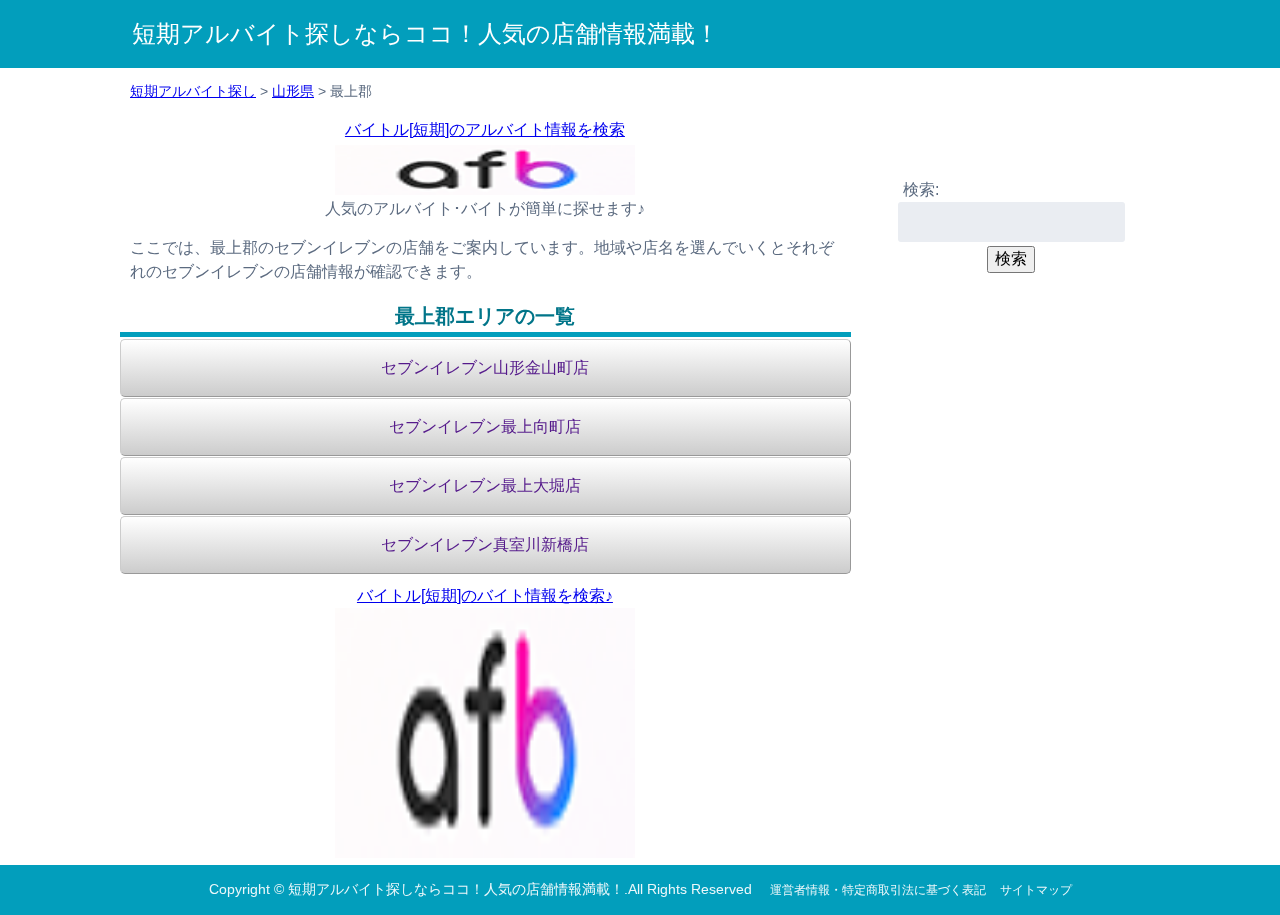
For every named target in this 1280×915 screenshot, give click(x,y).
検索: (921, 189)
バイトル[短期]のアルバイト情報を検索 (485, 129)
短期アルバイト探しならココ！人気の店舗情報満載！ (425, 33)
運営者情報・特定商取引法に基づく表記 (878, 890)
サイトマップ (1036, 890)
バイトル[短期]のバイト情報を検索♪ (485, 595)
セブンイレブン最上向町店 (485, 426)
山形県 (293, 91)
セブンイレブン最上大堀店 (485, 485)
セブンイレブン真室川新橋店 (485, 544)
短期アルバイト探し (193, 91)
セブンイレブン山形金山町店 (485, 367)
